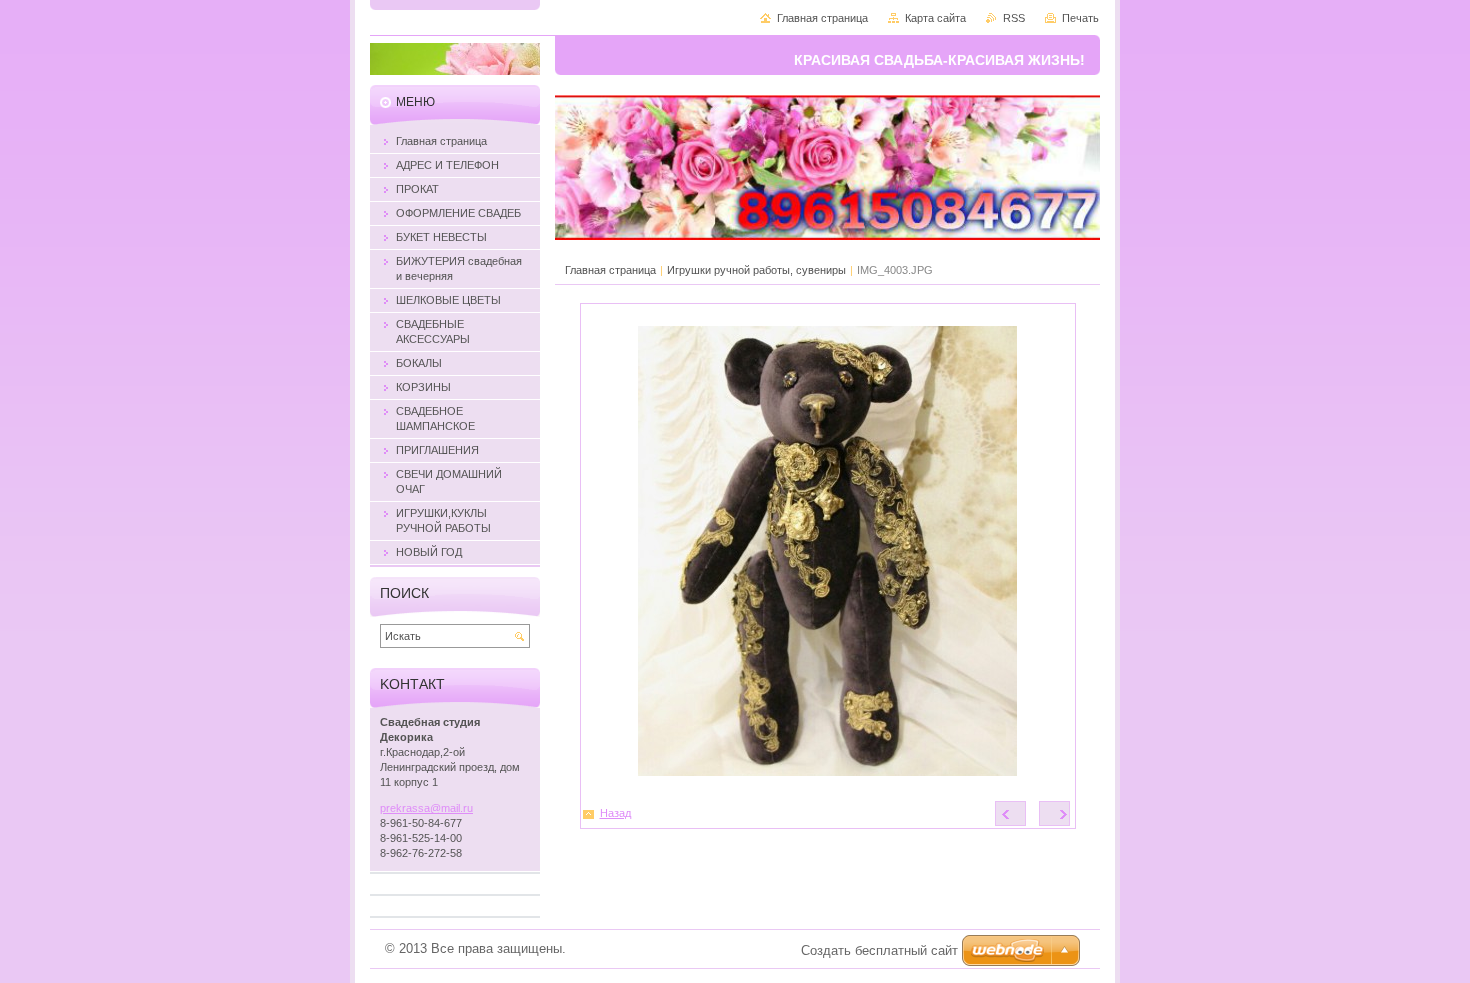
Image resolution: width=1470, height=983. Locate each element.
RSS (1014, 18)
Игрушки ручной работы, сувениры (756, 270)
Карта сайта (935, 18)
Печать (1080, 18)
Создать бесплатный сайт (879, 950)
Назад (615, 813)
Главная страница (610, 270)
